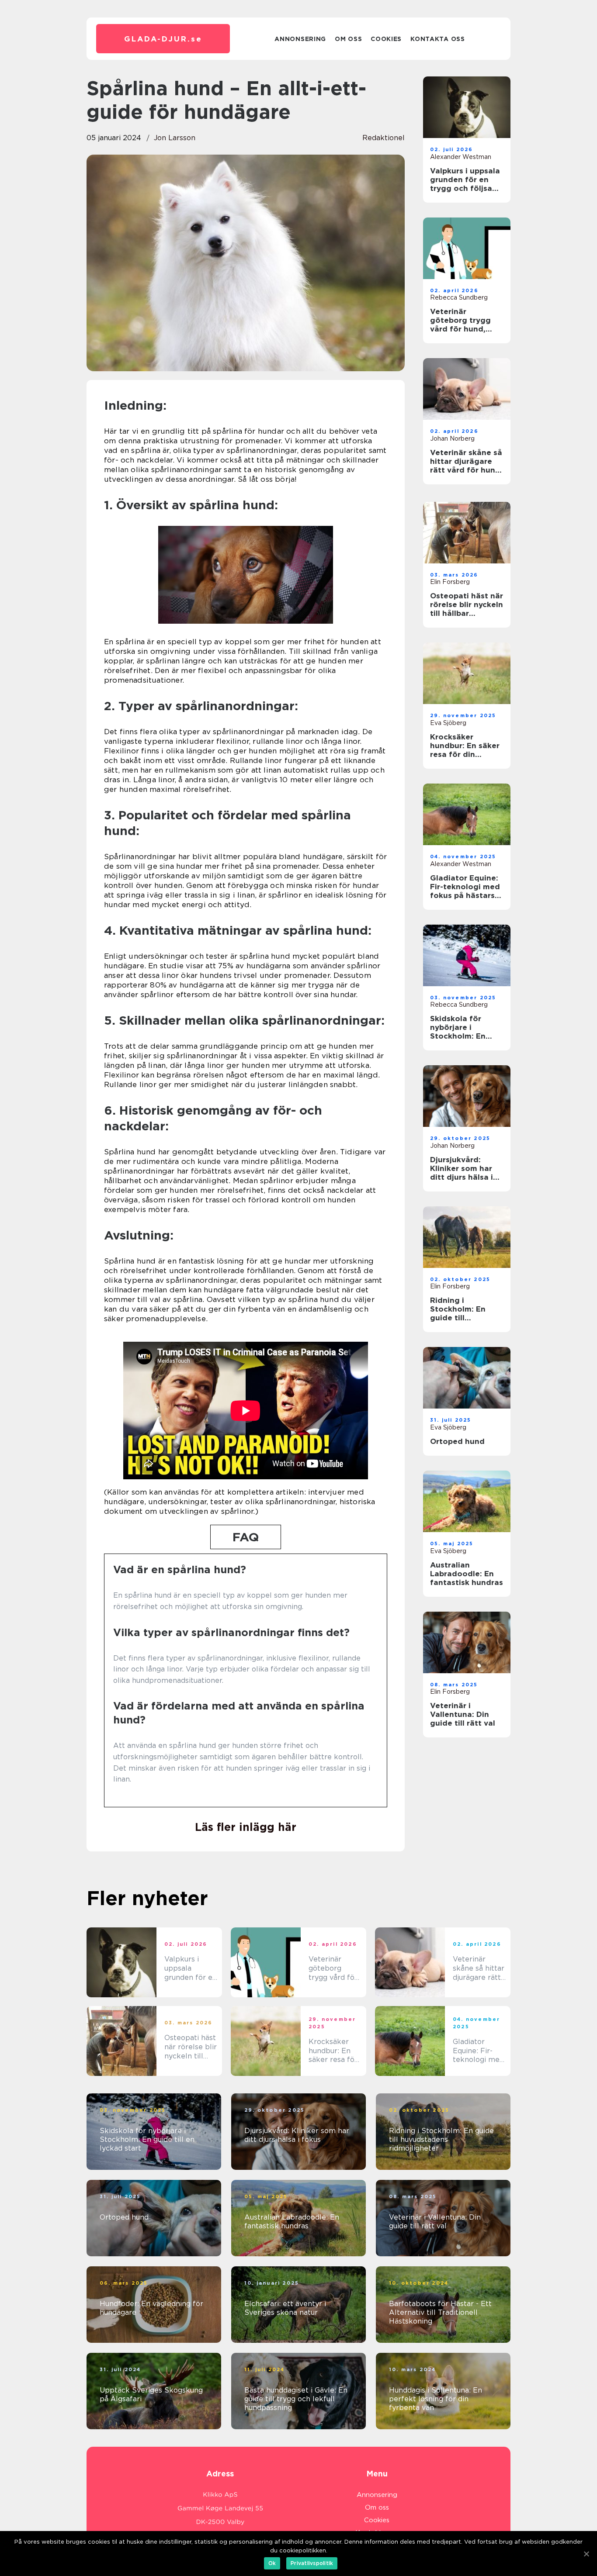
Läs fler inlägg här (246, 1827)
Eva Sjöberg (448, 723)
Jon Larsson (175, 138)
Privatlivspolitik (312, 2563)
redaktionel (384, 138)
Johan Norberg (452, 439)
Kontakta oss (437, 39)
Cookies (386, 39)
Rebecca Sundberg (459, 297)
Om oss (348, 39)
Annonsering (300, 39)
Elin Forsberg (450, 582)
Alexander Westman (461, 157)
